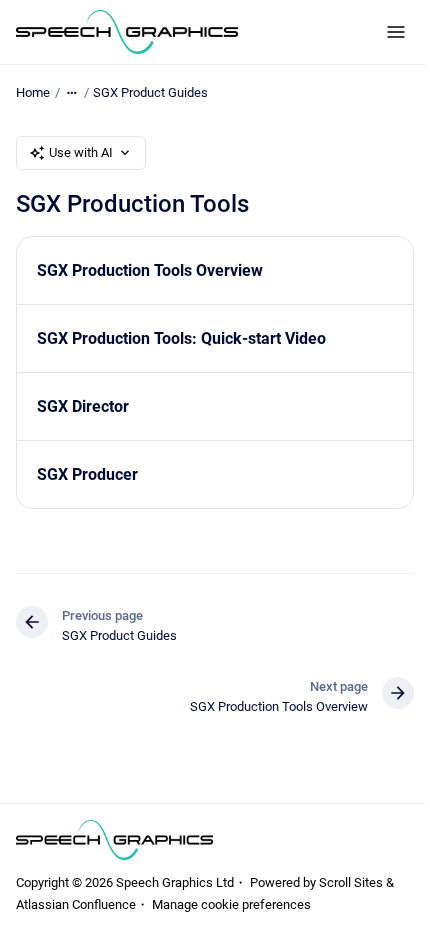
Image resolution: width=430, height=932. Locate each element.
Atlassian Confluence (76, 904)
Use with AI (81, 152)
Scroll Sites (351, 882)
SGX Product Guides (150, 92)
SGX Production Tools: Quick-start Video (181, 338)
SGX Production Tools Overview (150, 270)
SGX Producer (87, 474)
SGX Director (83, 406)
